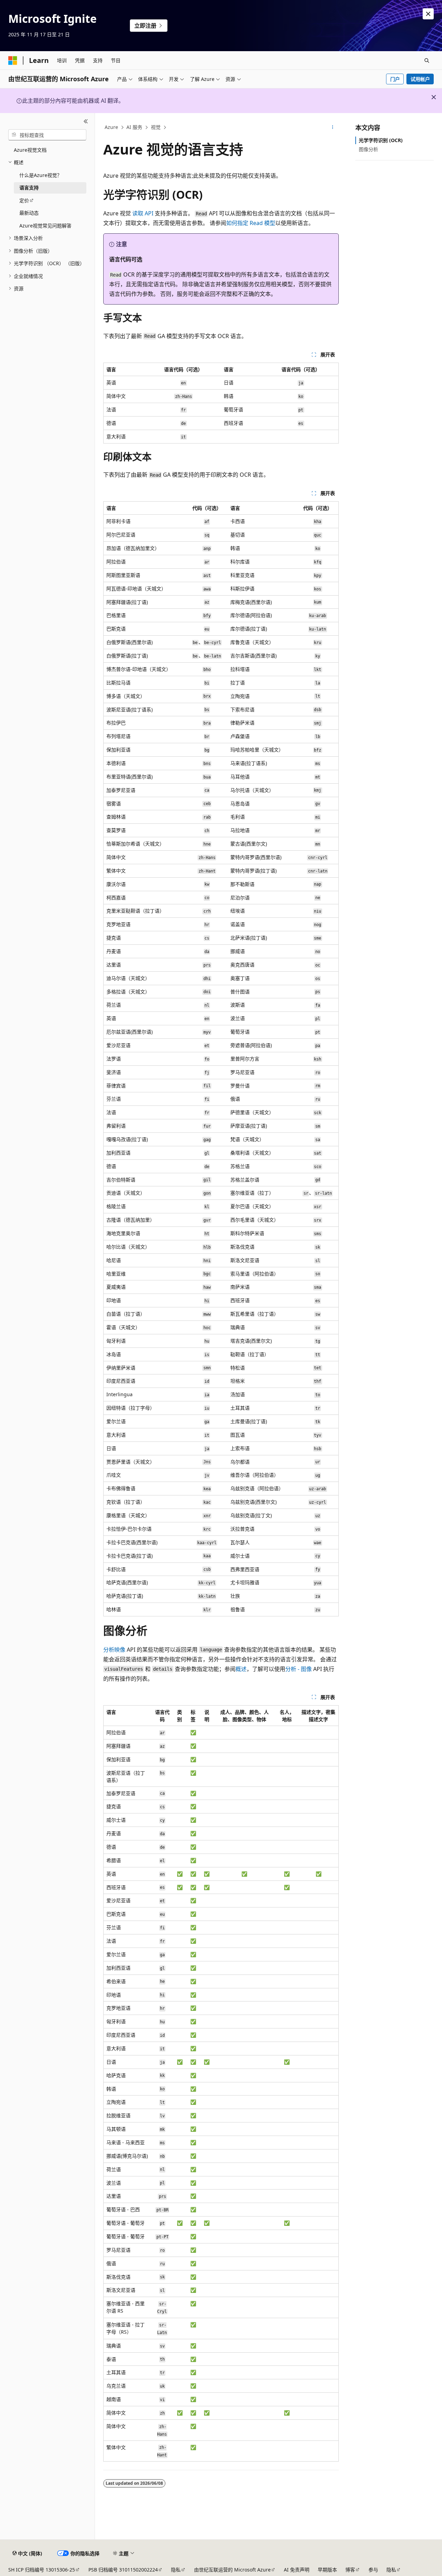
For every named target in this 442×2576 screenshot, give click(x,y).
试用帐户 (420, 79)
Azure (111, 127)
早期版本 (327, 2570)
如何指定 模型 (251, 223)
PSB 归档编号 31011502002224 (123, 2570)
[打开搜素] (427, 60)
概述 (241, 1669)
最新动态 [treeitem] (29, 213)
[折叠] (86, 121)
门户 (395, 79)
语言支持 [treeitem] (29, 188)
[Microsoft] (13, 60)
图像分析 (368, 149)
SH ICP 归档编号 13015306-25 (42, 2570)
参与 (373, 2570)
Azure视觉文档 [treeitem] (30, 150)
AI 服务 (134, 127)
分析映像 (114, 1650)
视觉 (156, 127)
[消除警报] (428, 14)
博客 (350, 2570)
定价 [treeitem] (24, 200)
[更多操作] (333, 128)
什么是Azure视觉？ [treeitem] (41, 175)
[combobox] (47, 135)
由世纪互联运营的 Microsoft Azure (232, 2570)
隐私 (176, 2570)
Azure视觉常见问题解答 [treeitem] (45, 226)
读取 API (143, 213)
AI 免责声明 (297, 2570)
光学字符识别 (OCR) (381, 140)
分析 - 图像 (299, 1669)
